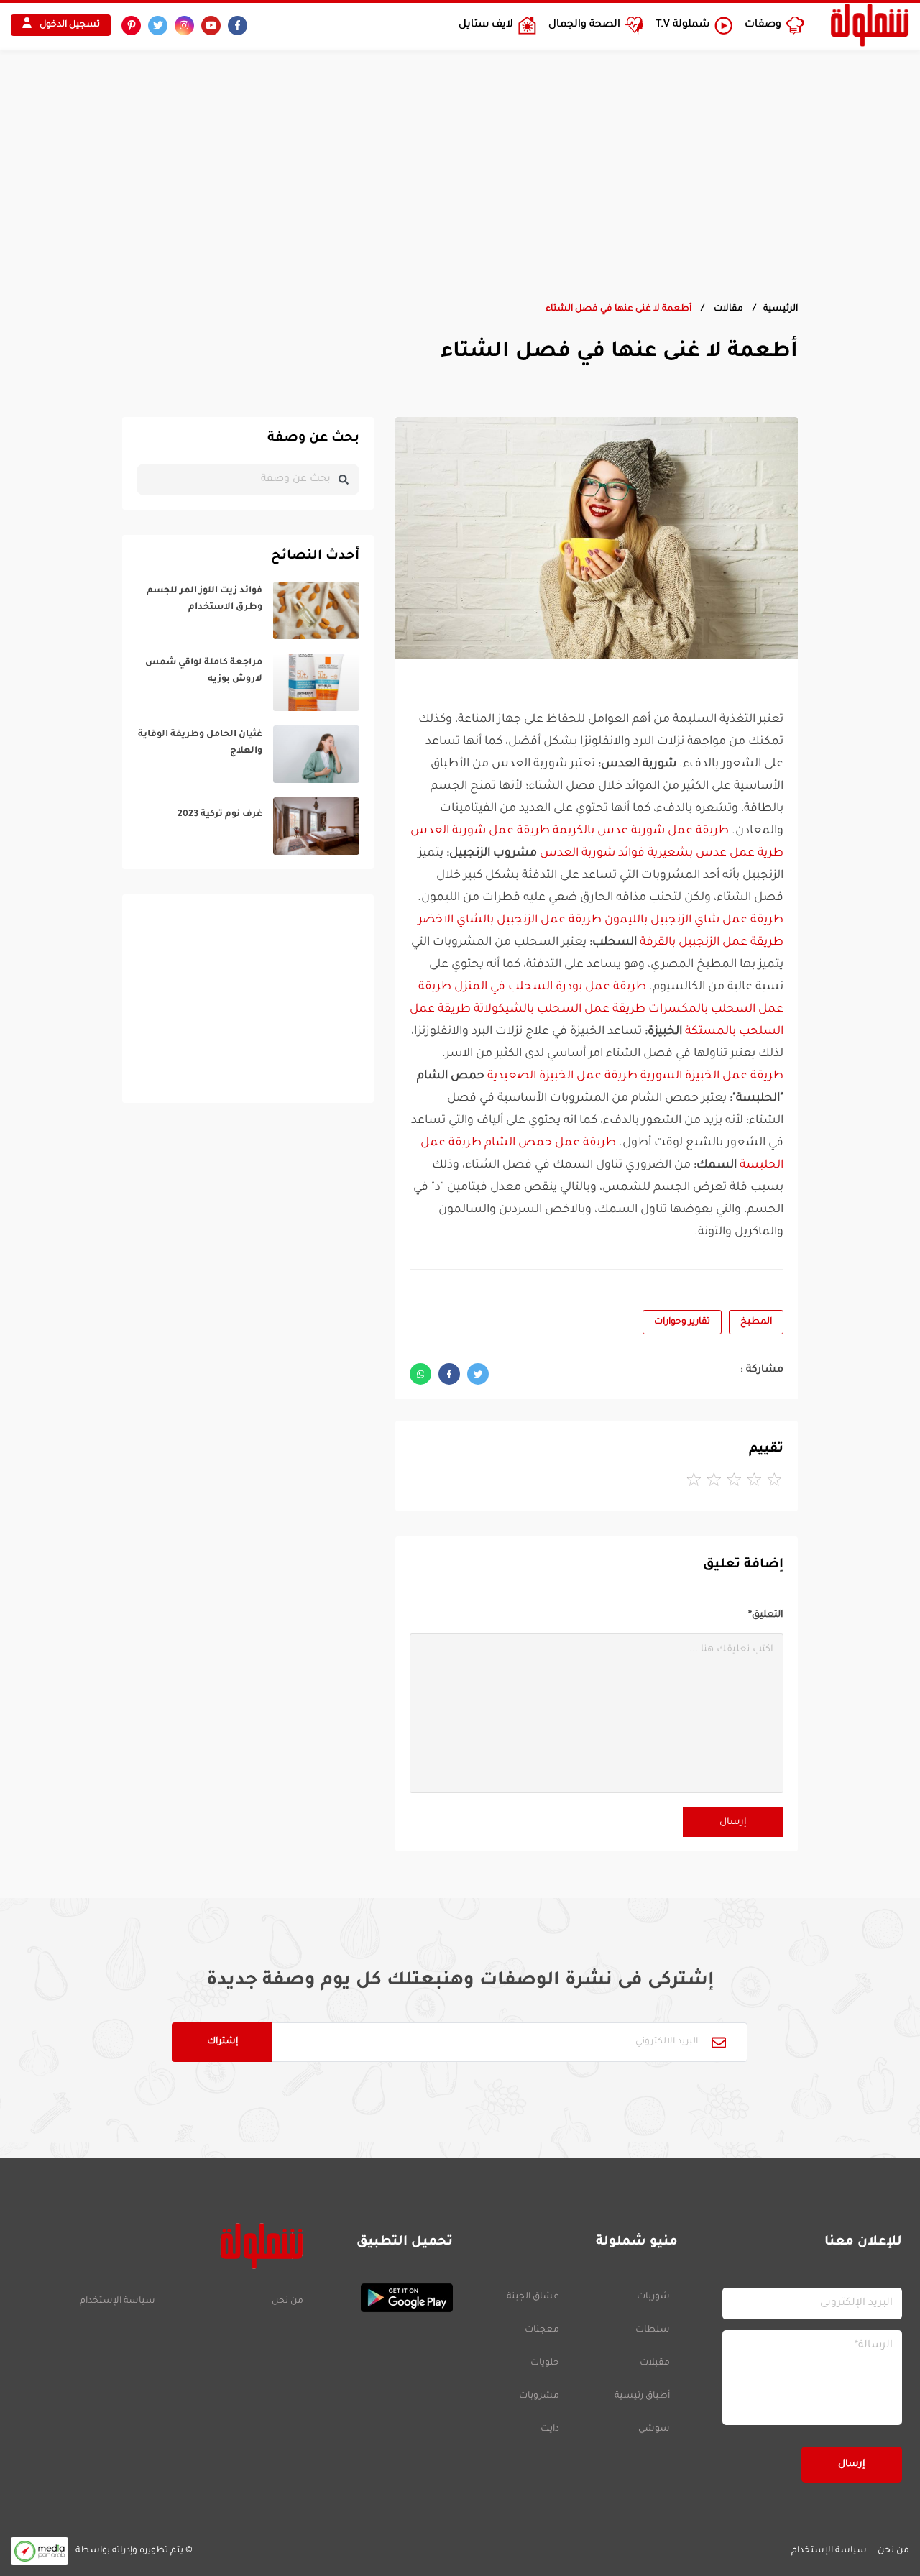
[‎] (248, 610)
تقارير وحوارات (682, 1322)
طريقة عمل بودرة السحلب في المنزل (550, 987)
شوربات (653, 2297)
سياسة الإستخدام (118, 2301)
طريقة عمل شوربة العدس (480, 831)
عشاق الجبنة (533, 2297)
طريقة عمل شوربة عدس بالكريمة (641, 831)
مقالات (727, 309)
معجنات (542, 2330)
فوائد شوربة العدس (592, 853)
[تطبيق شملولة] (385, 2298)
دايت (550, 2429)
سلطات (653, 2330)
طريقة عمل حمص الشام (550, 1143)
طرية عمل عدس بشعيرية (716, 853)
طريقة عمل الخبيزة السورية (712, 1076)
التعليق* (766, 1615)
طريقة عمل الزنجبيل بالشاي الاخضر (510, 920)
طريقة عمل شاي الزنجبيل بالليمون (694, 920)
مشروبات (539, 2396)
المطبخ (756, 1322)
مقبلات (655, 2363)
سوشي (654, 2429)
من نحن (287, 2301)
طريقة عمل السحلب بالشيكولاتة (560, 1009)
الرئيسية (781, 309)
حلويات (545, 2363)
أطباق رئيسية (642, 2396)
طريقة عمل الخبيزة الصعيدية (562, 1076)
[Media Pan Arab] (40, 2551)
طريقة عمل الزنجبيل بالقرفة (712, 943)
